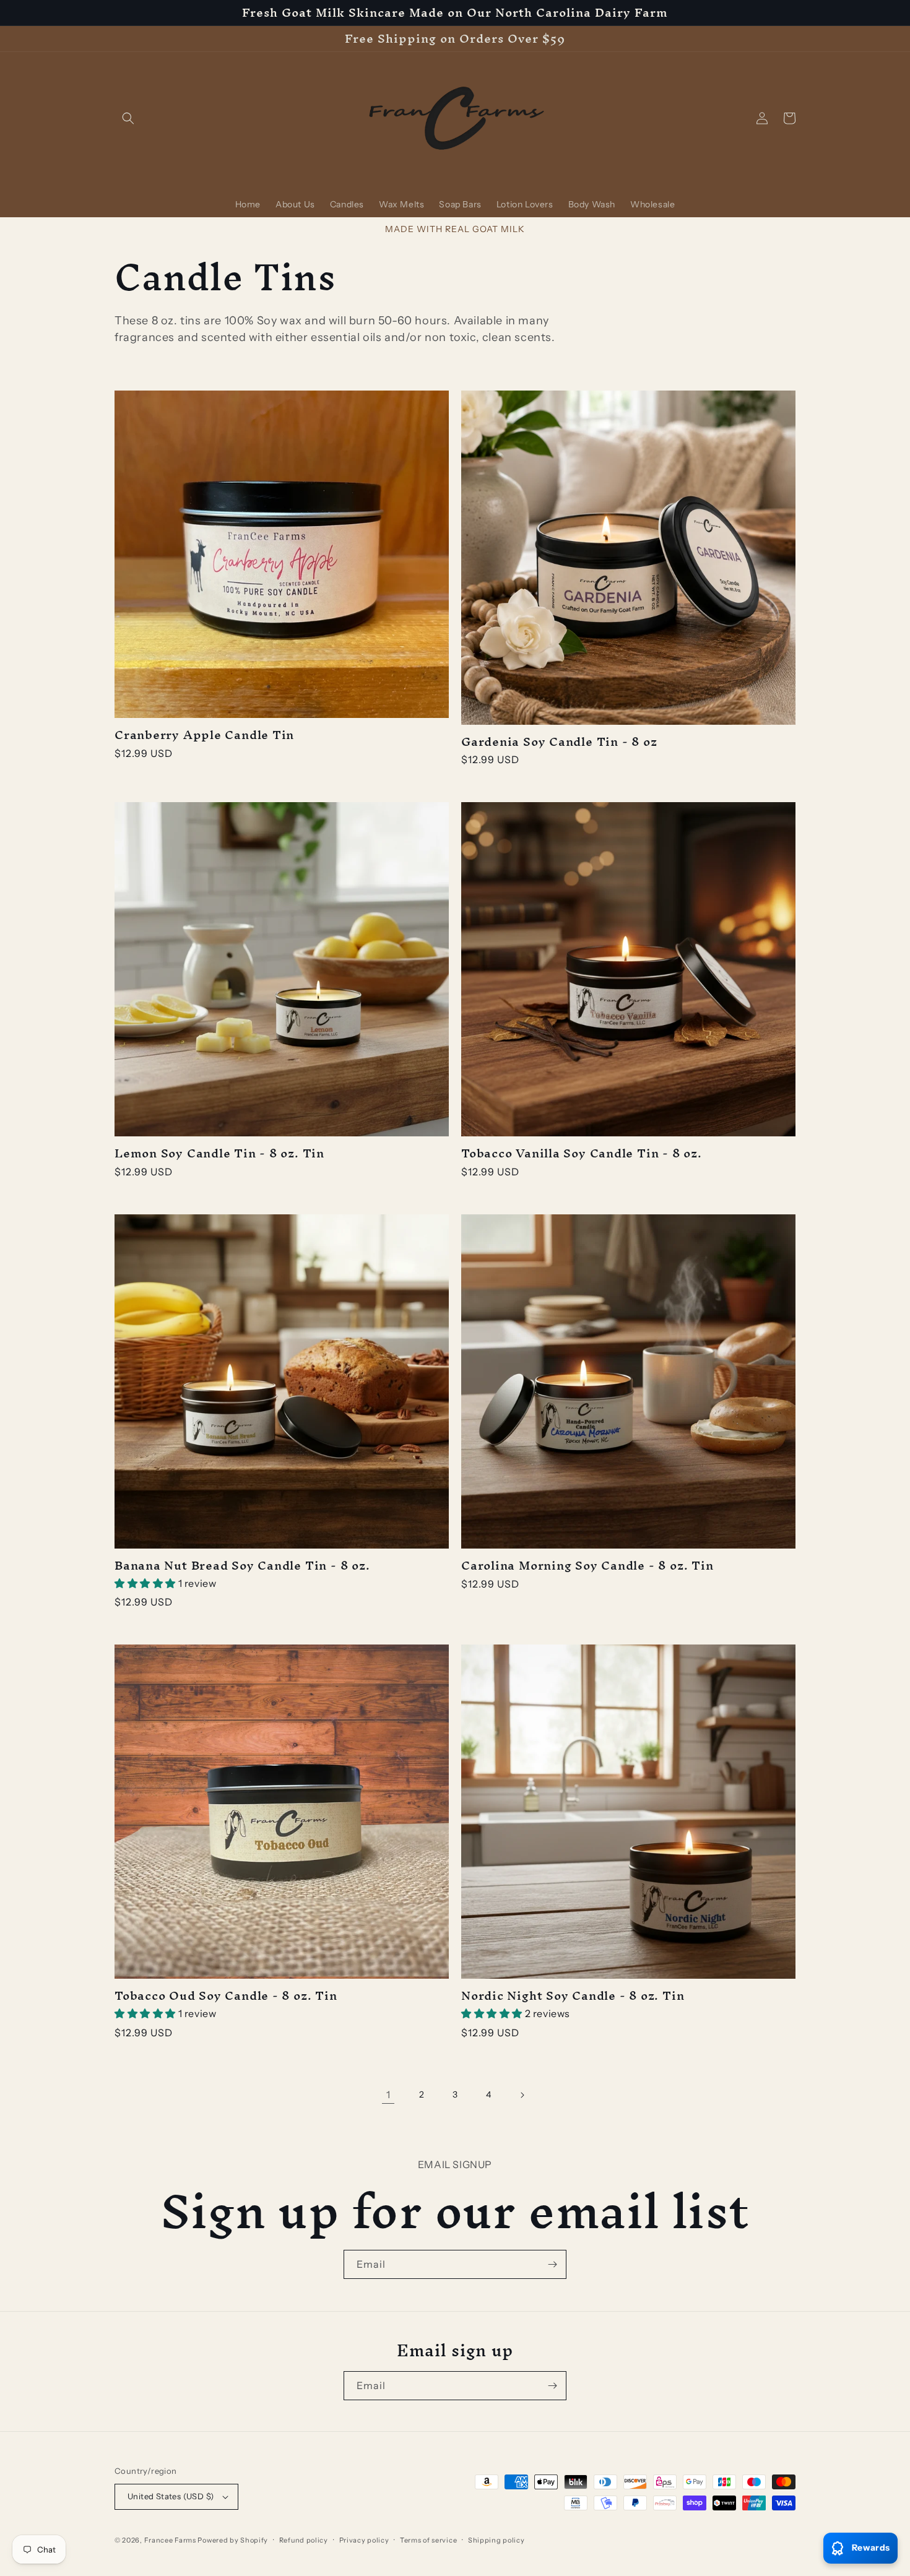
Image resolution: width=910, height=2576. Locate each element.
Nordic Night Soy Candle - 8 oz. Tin (573, 1996)
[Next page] (522, 2095)
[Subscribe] (552, 2264)
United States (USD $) (171, 2496)
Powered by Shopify (233, 2540)
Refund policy (304, 2540)
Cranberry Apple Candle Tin (204, 735)
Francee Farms (170, 2540)
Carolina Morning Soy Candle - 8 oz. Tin (587, 1566)
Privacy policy (364, 2540)
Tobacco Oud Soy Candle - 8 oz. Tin (226, 1996)
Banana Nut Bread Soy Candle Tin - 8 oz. (242, 1566)
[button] (128, 118)
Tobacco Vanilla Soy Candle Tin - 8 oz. (582, 1153)
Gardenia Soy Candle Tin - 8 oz (559, 742)
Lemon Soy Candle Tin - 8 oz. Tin (219, 1153)
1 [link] (388, 2094)
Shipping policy (496, 2540)
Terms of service (428, 2540)
